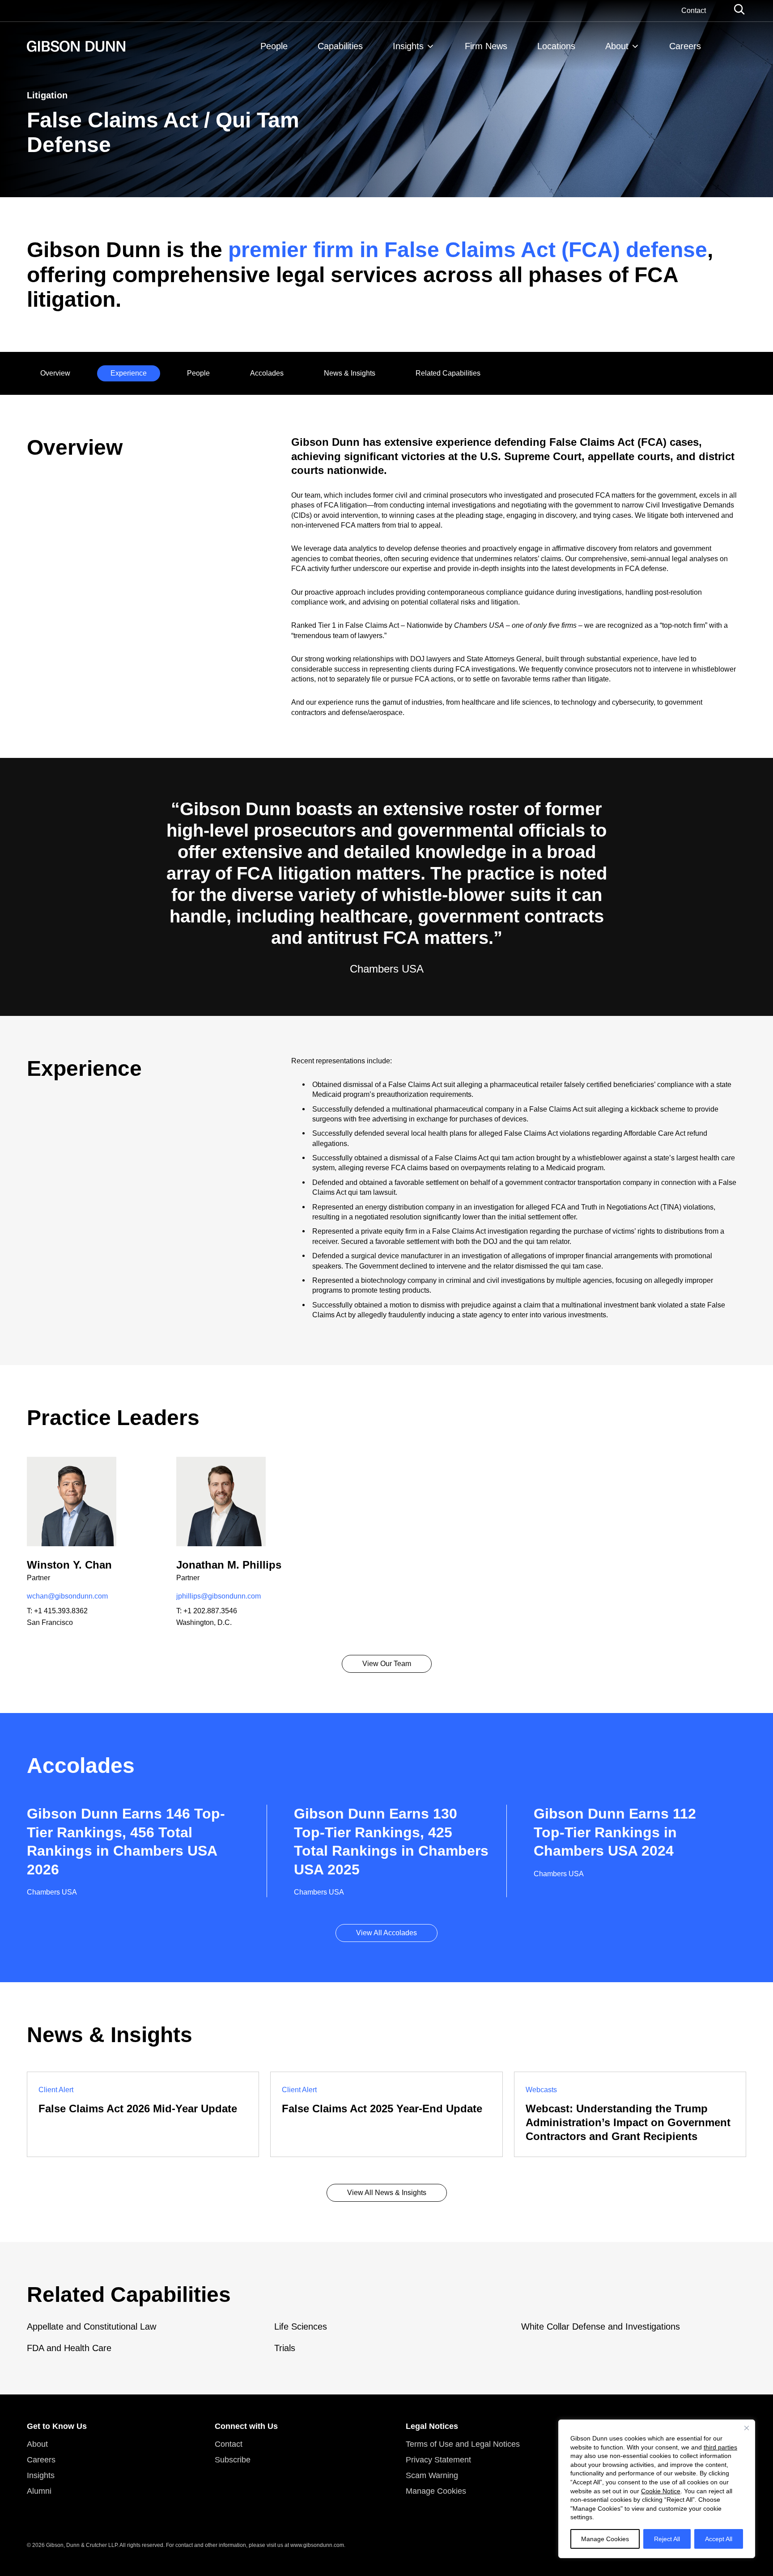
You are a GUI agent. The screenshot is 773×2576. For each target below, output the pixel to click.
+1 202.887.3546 (210, 1611)
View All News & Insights (387, 2193)
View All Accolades (386, 1933)
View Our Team (387, 1664)
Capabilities (340, 46)
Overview (55, 373)
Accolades (267, 373)
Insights (408, 46)
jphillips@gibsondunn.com (219, 1596)
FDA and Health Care (69, 2348)
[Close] (747, 2428)
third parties (720, 2447)
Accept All (719, 2539)
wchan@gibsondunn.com (67, 1596)
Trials (285, 2348)
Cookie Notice (661, 2491)
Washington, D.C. (204, 1622)
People (274, 46)
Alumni (39, 2491)
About (617, 46)
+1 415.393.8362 (61, 1611)
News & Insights (350, 373)
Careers (685, 46)
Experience (129, 373)
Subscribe (233, 2460)
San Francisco (50, 1622)
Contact (694, 11)
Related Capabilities (448, 373)
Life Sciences (301, 2326)
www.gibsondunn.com (317, 2545)
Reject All (667, 2539)
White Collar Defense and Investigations (601, 2326)
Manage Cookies (605, 2539)
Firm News (486, 46)
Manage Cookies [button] (436, 2491)
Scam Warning (432, 2475)
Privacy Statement (438, 2460)
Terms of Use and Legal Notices (463, 2444)
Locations (556, 46)
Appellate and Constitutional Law (91, 2326)
